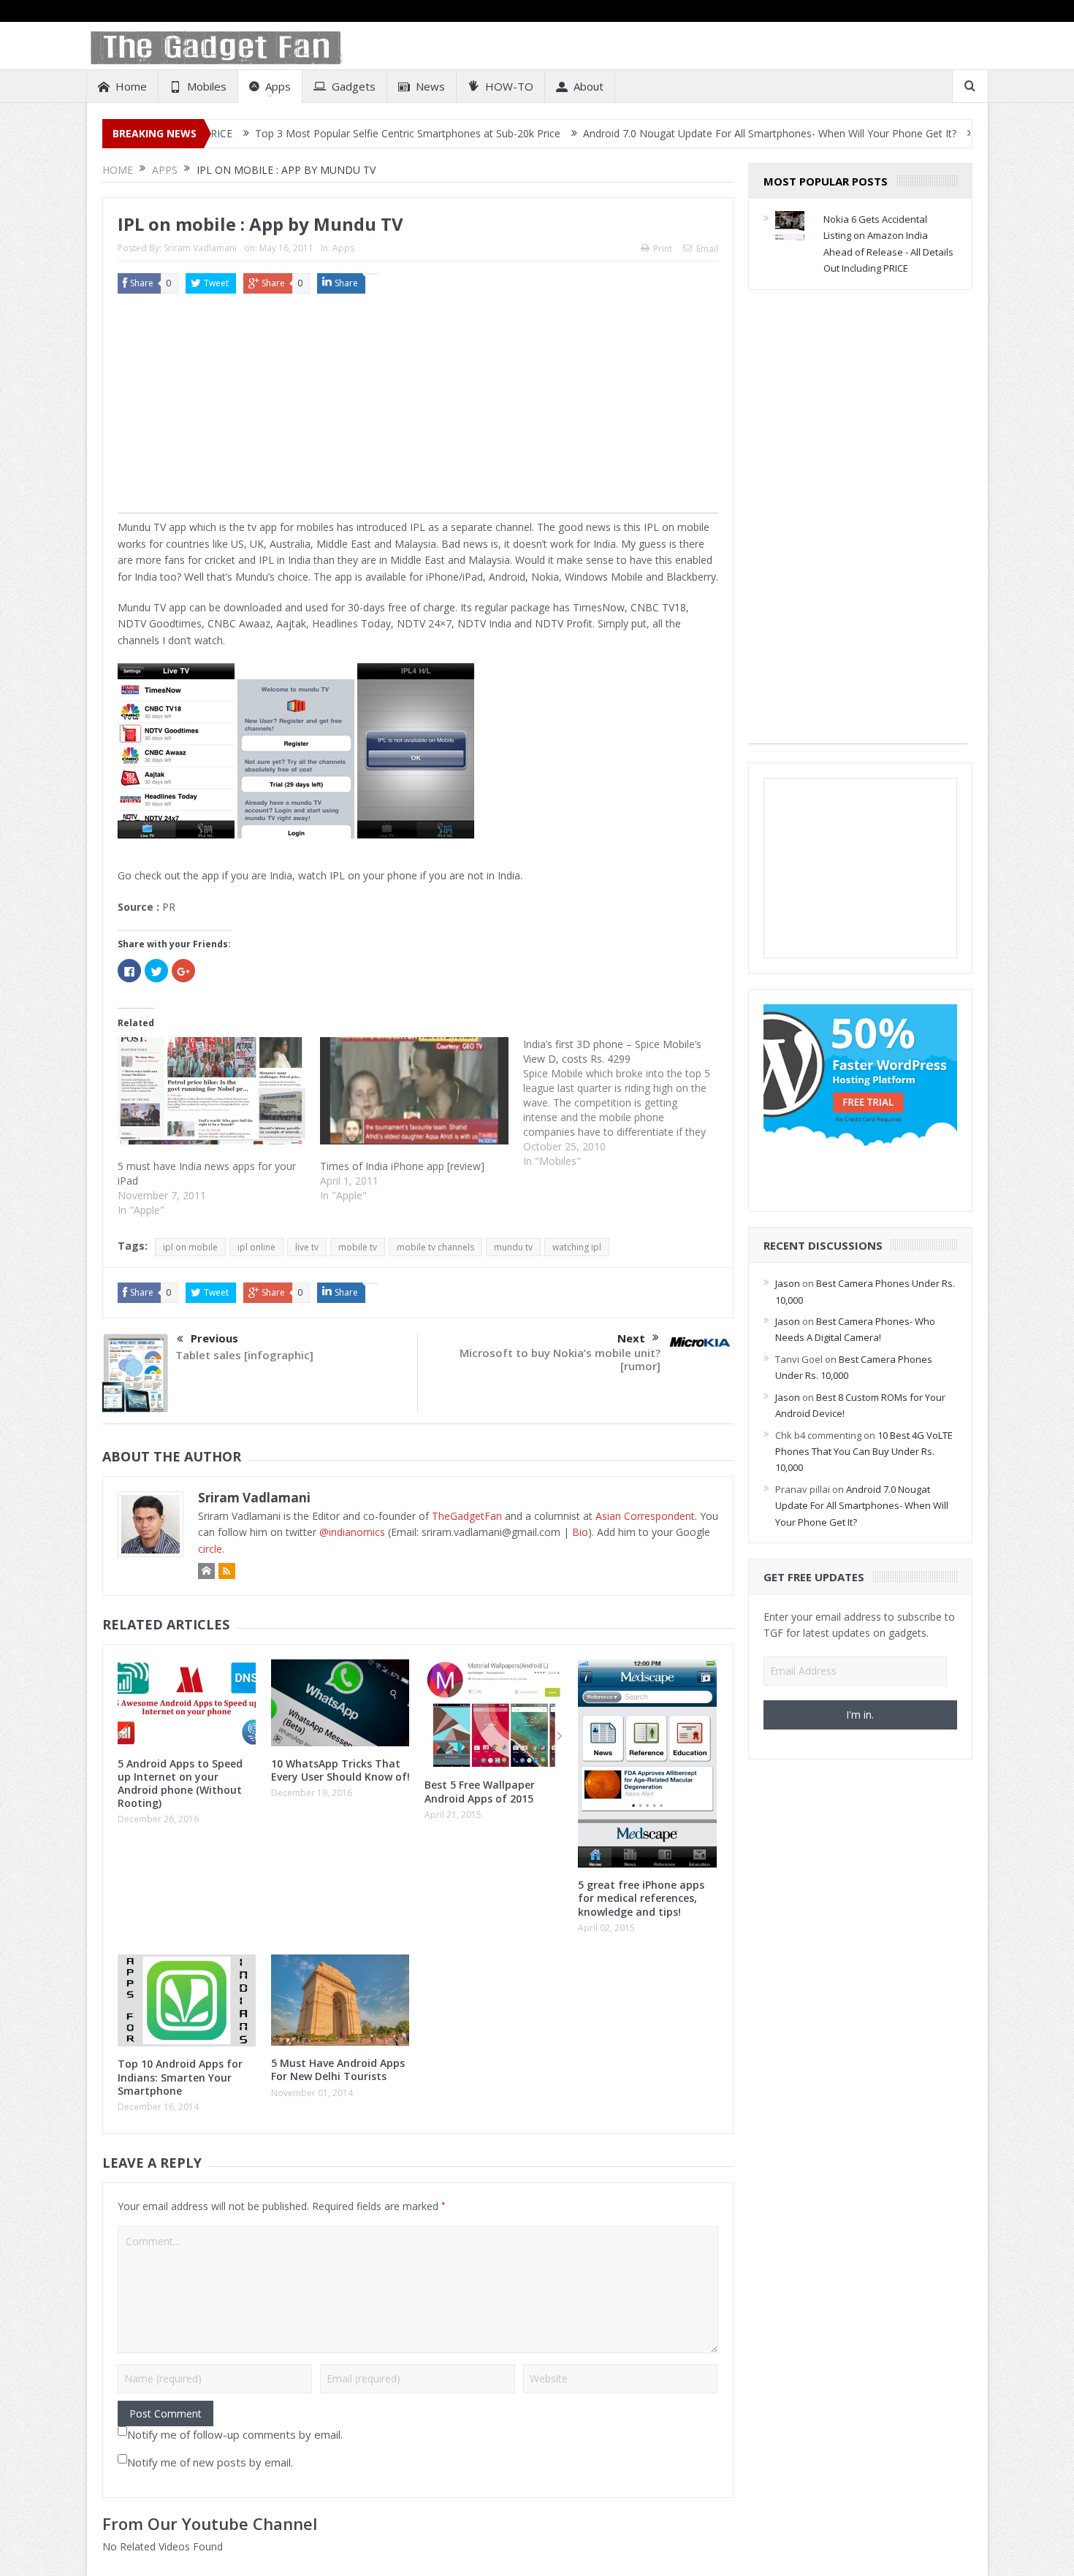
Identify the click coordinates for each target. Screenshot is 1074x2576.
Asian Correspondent (645, 1516)
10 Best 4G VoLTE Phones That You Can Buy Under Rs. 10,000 (864, 1452)
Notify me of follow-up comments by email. (235, 2434)
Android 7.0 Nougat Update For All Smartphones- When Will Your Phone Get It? (685, 133)
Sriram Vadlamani (200, 248)
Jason (788, 1283)
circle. (211, 1549)
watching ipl (577, 1247)
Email (707, 249)
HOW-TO (509, 86)
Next (631, 1338)
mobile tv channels (435, 1247)
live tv (307, 1247)
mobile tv (358, 1247)
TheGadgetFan (467, 1516)
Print (663, 249)
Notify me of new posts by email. (210, 2462)
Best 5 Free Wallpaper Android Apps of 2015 (480, 1791)
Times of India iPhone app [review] (402, 1166)
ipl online (256, 1247)
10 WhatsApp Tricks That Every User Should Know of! (340, 1770)
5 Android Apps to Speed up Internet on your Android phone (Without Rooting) (180, 1784)
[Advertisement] (418, 410)
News (430, 86)
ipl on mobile (190, 1247)
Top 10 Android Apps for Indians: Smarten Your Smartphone (180, 2077)
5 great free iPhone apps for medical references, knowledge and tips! (641, 1898)
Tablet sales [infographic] (244, 1355)
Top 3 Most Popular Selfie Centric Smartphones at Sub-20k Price (323, 133)
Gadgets (354, 86)
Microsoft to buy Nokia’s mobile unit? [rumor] (560, 1359)
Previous (214, 1338)
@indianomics (352, 1532)
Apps (278, 86)
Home (131, 86)
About (589, 86)
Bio (580, 1532)
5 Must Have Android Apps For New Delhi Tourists (338, 2069)
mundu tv (513, 1247)
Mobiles (207, 86)
